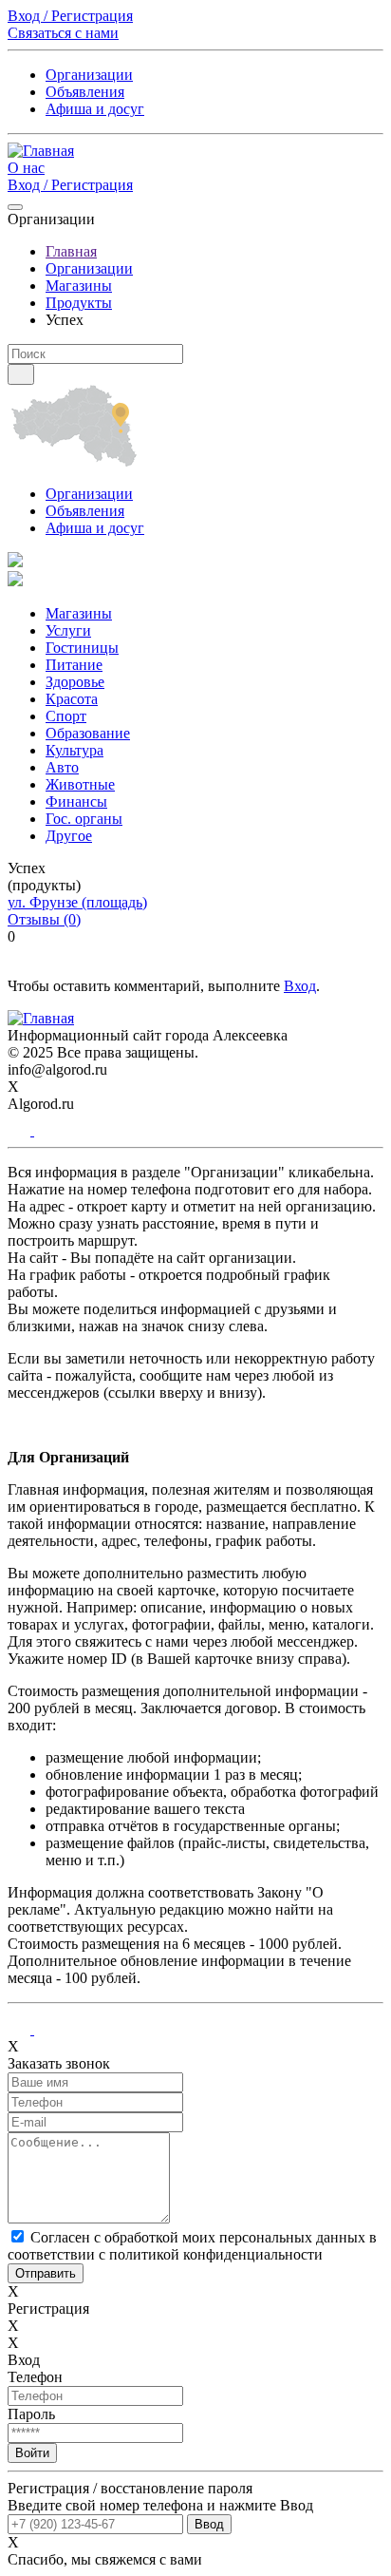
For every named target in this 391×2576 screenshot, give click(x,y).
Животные (80, 784)
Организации (89, 75)
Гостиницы (82, 648)
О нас (26, 168)
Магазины (79, 286)
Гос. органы (84, 819)
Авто (62, 767)
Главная (71, 251)
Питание (74, 665)
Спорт (66, 716)
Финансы (76, 801)
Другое (69, 836)
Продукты (79, 303)
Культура (74, 750)
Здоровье (75, 682)
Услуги (68, 630)
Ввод (209, 2524)
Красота (72, 699)
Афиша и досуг (95, 109)
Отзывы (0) (44, 919)
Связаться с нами (63, 33)
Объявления (85, 92)
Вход (300, 986)
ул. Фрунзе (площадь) (77, 902)
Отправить (46, 2273)
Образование (88, 733)
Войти (32, 2453)
